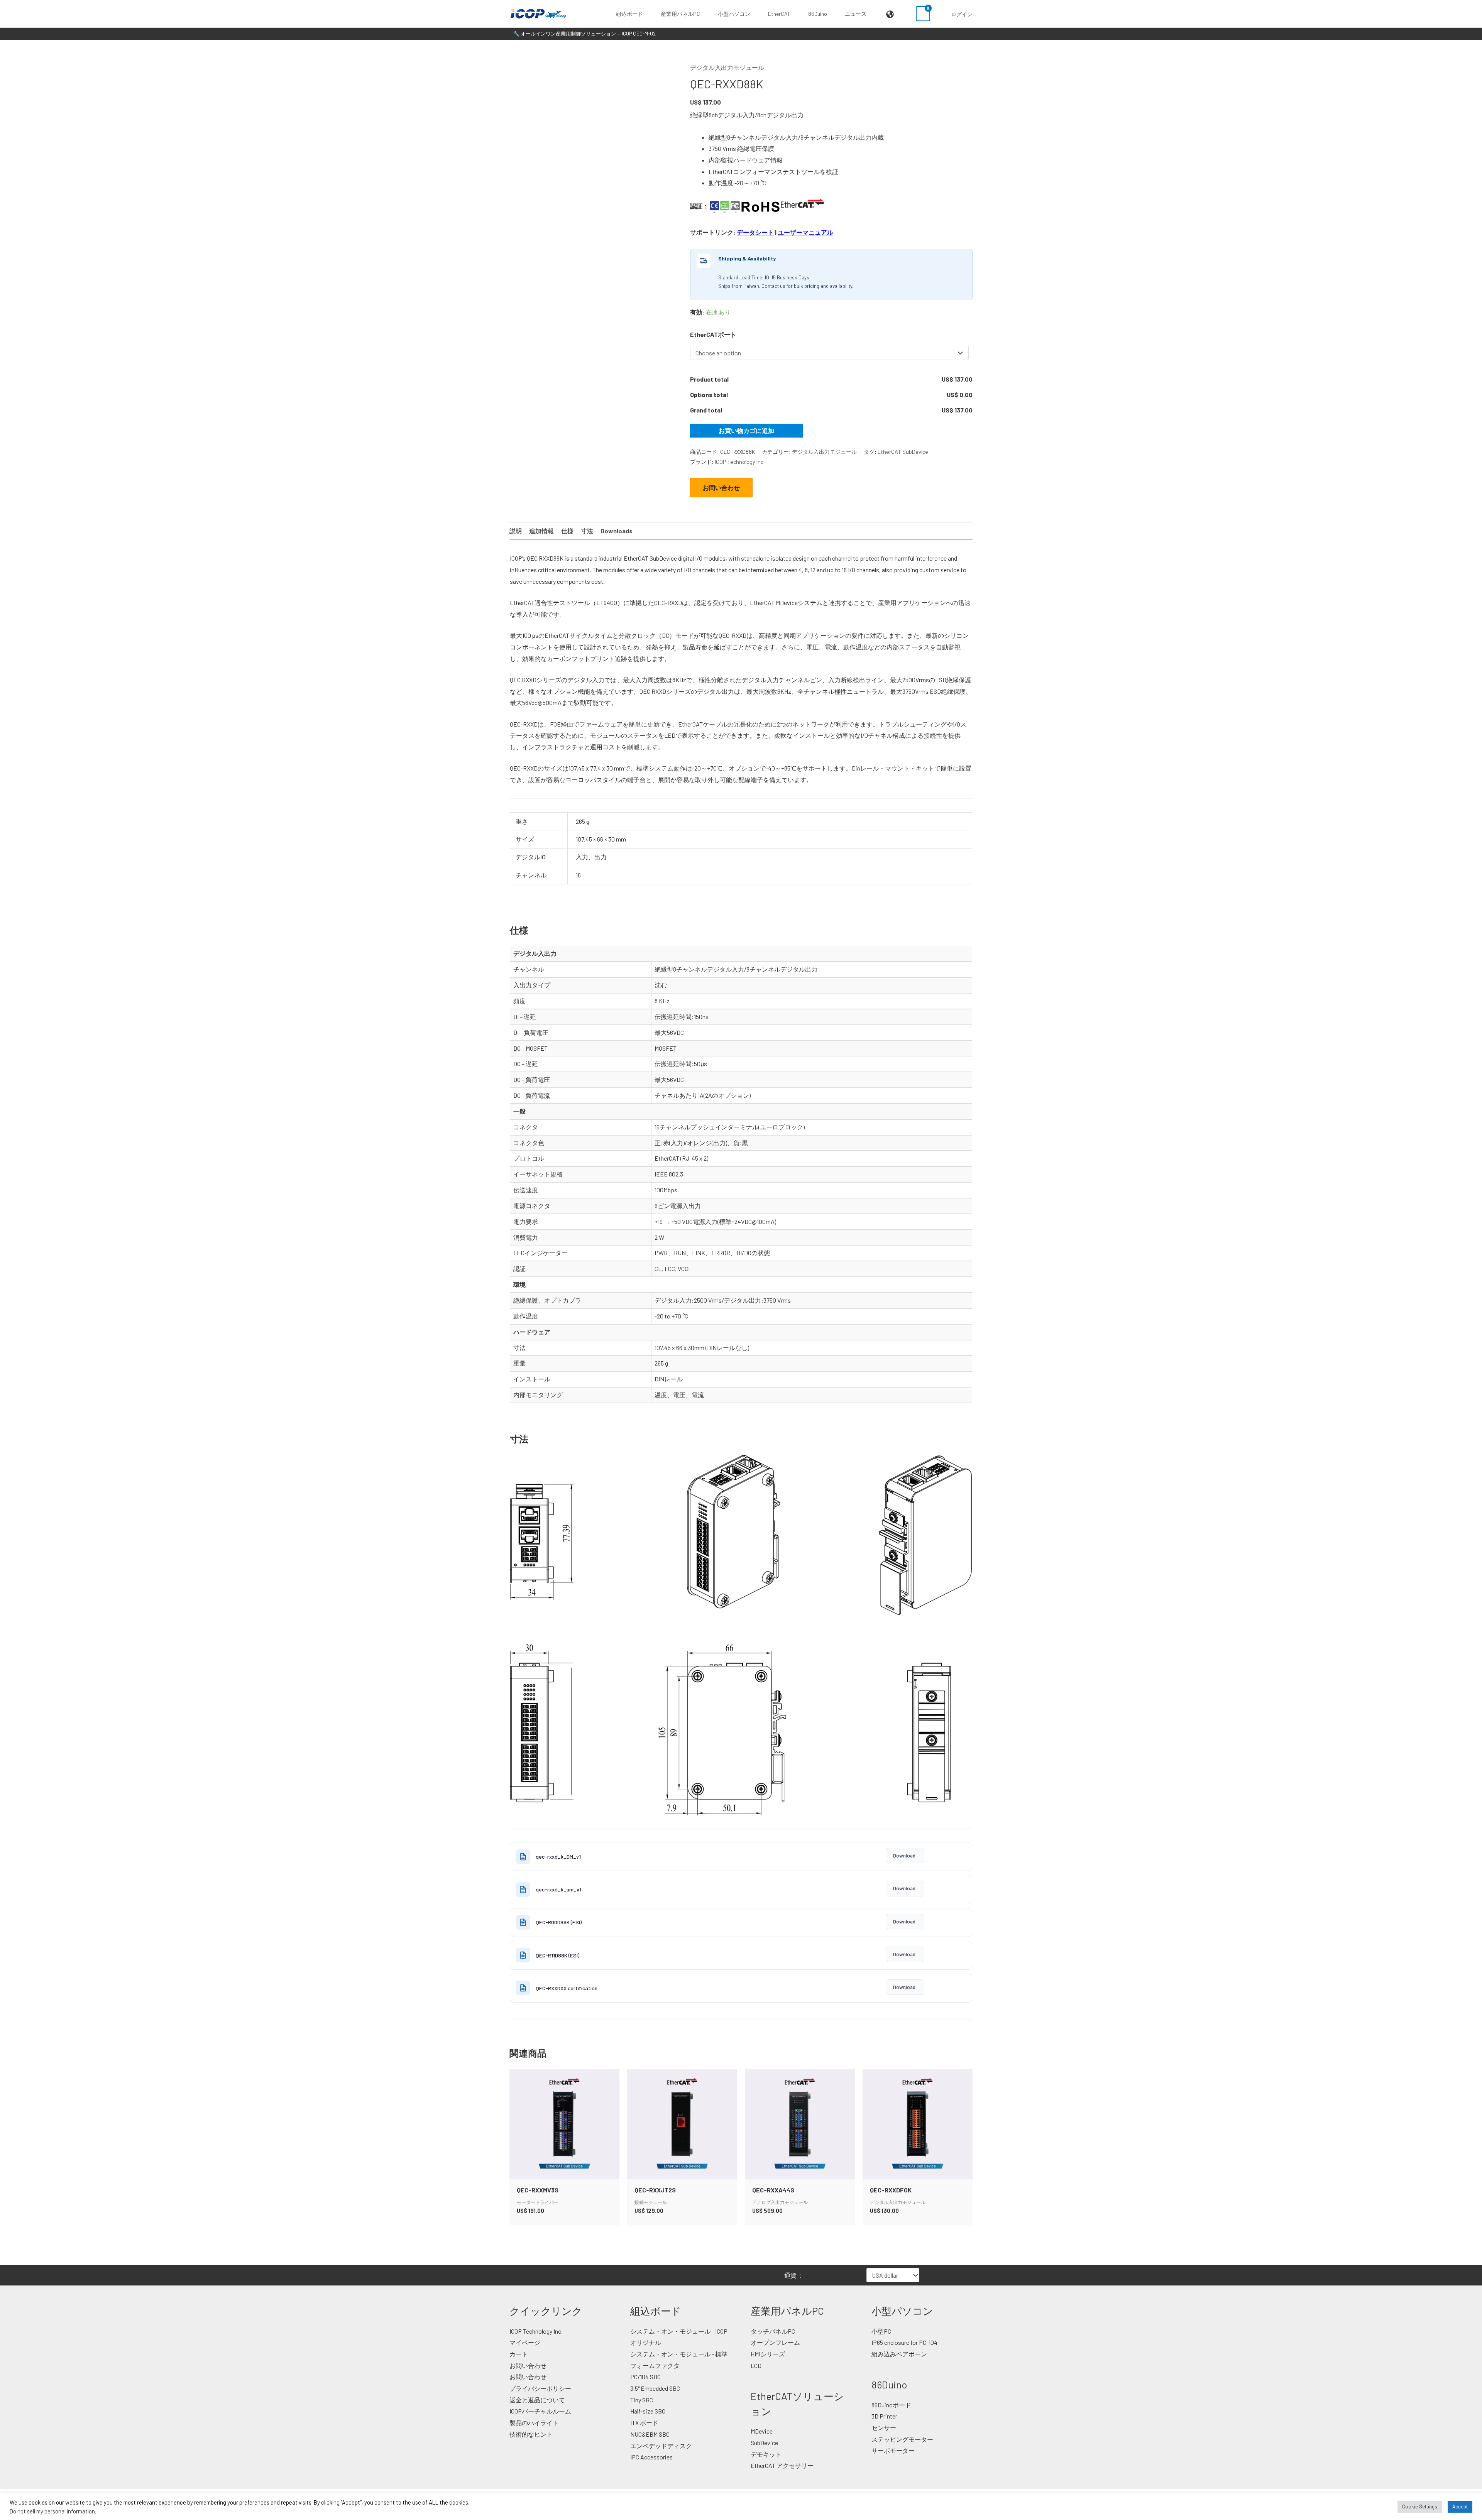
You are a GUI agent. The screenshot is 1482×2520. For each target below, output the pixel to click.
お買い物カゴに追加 (746, 430)
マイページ (525, 2342)
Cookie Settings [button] (1420, 2506)
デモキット (766, 2454)
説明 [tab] (516, 531)
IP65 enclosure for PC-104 (904, 2342)
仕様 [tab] (567, 531)
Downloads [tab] (617, 531)
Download (904, 1856)
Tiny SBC (642, 2400)
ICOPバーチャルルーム (540, 2411)
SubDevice (764, 2443)
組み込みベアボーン (899, 2354)
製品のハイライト (534, 2423)
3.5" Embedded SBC (655, 2388)
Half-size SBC (648, 2411)
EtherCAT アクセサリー (782, 2465)
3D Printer (884, 2416)
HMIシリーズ (768, 2354)
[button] (646, 14)
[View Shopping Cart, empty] (923, 14)
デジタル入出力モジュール (727, 67)
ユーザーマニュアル (805, 232)
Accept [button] (1460, 2506)
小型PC (881, 2331)
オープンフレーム (775, 2342)
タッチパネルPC (773, 2331)
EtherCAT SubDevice (903, 452)
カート (519, 2354)
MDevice (762, 2431)
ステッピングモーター (902, 2439)
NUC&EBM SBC (650, 2434)
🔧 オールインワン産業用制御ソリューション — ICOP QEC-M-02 (585, 34)
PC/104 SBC (645, 2377)
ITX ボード (644, 2423)
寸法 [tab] (587, 531)
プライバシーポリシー (540, 2388)
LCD (756, 2365)
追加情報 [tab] (541, 531)
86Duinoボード (891, 2405)
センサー (884, 2428)
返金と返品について (537, 2400)
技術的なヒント (531, 2434)
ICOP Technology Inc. (740, 462)
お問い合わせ (721, 488)
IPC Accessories (651, 2457)
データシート (755, 232)
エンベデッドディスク (661, 2446)
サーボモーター (893, 2450)
